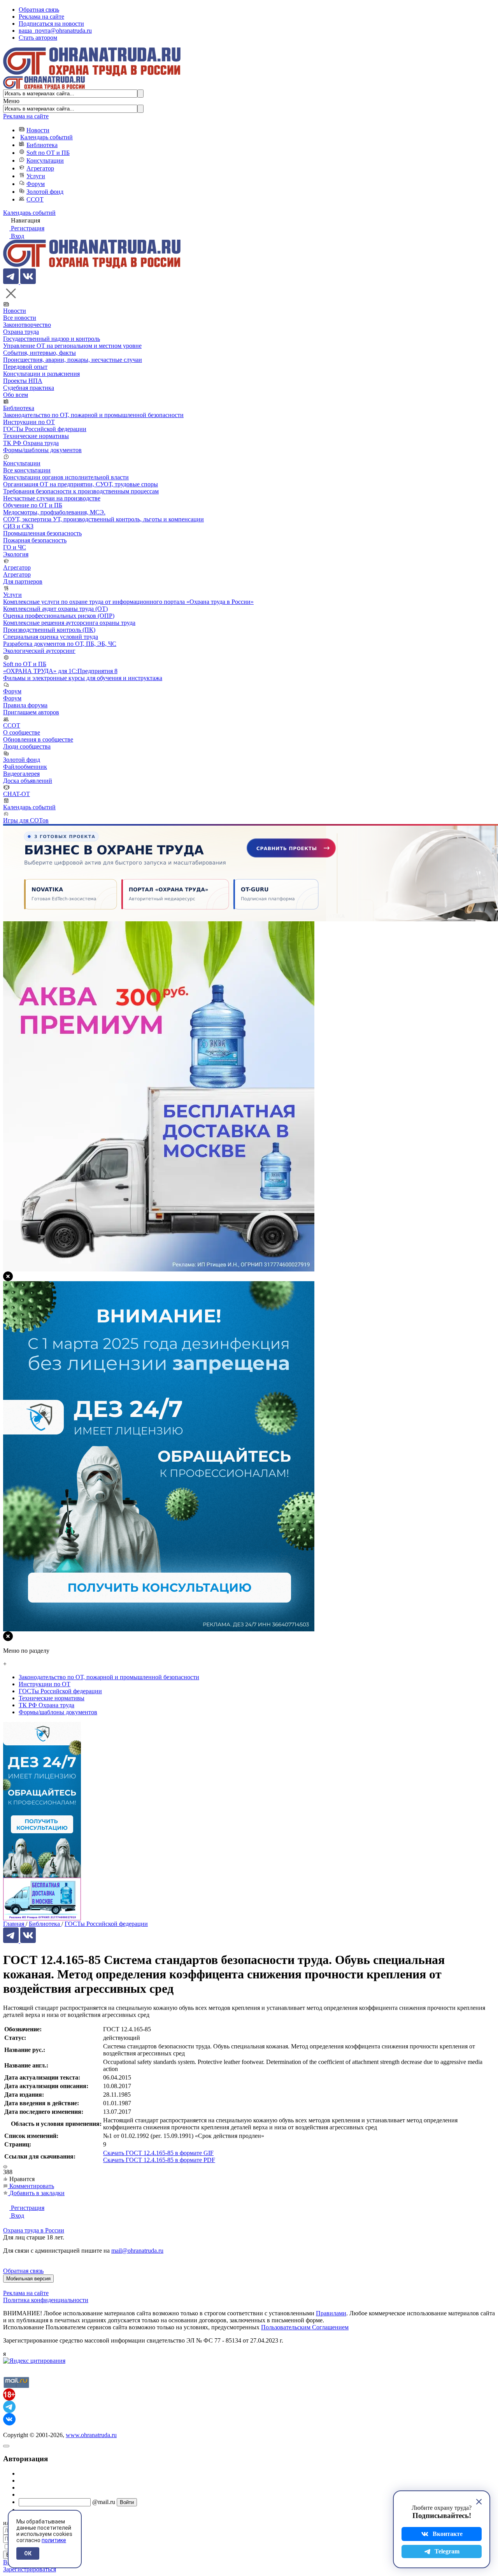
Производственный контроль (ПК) (49, 630)
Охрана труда (21, 332)
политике (54, 2540)
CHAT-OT (17, 794)
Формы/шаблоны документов (42, 450)
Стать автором (38, 38)
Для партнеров (23, 581)
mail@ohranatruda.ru (137, 2251)
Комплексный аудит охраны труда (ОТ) (55, 609)
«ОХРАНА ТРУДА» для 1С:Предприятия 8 (60, 671)
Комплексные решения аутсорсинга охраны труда (69, 623)
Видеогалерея (21, 774)
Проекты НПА (23, 381)
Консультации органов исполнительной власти (66, 477)
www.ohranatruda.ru (91, 2435)
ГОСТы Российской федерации (45, 429)
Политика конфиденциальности (46, 2300)
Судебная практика (29, 388)
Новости (38, 130)
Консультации (45, 160)
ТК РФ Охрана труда (31, 443)
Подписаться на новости (51, 24)
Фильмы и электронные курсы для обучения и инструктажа (83, 678)
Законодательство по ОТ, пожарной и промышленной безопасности (93, 415)
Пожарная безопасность (35, 540)
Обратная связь (39, 10)
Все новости (20, 318)
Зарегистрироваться (30, 2569)
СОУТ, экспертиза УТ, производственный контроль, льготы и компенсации (103, 519)
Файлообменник (25, 767)
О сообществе (22, 732)
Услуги (36, 176)
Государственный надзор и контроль (52, 339)
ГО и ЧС (15, 547)
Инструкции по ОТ (29, 422)
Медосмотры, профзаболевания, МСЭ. (54, 512)
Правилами (331, 2313)
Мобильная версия (28, 2279)
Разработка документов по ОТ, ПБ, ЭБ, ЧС (60, 644)
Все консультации (27, 470)
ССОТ (35, 199)
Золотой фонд (45, 192)
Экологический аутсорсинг (39, 651)
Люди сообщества (27, 746)
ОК (28, 2553)
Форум (36, 184)
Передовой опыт (25, 367)
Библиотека (42, 145)
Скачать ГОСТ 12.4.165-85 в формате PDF (159, 2160)
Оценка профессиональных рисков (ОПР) (59, 616)
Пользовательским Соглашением (305, 2327)
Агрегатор (40, 168)
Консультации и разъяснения (41, 374)
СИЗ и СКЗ (18, 526)
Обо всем (16, 395)
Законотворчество (27, 325)
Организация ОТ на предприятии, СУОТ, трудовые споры (81, 484)
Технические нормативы (36, 436)
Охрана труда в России (34, 2230)
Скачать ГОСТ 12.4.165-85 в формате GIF (158, 2153)
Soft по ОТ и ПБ (48, 153)
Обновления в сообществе (38, 739)
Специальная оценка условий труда (51, 637)
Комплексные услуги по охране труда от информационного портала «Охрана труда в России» (128, 602)
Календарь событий (46, 137)
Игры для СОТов (26, 820)
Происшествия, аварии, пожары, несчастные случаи (73, 360)
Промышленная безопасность (42, 533)
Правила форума (25, 705)
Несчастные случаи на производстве (52, 498)
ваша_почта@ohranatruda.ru (55, 31)
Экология (16, 554)
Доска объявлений (28, 781)
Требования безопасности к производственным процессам (81, 491)
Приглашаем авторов (31, 712)
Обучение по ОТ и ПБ (33, 505)
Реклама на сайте (41, 17)
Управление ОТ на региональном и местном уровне (72, 346)
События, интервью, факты (39, 353)
